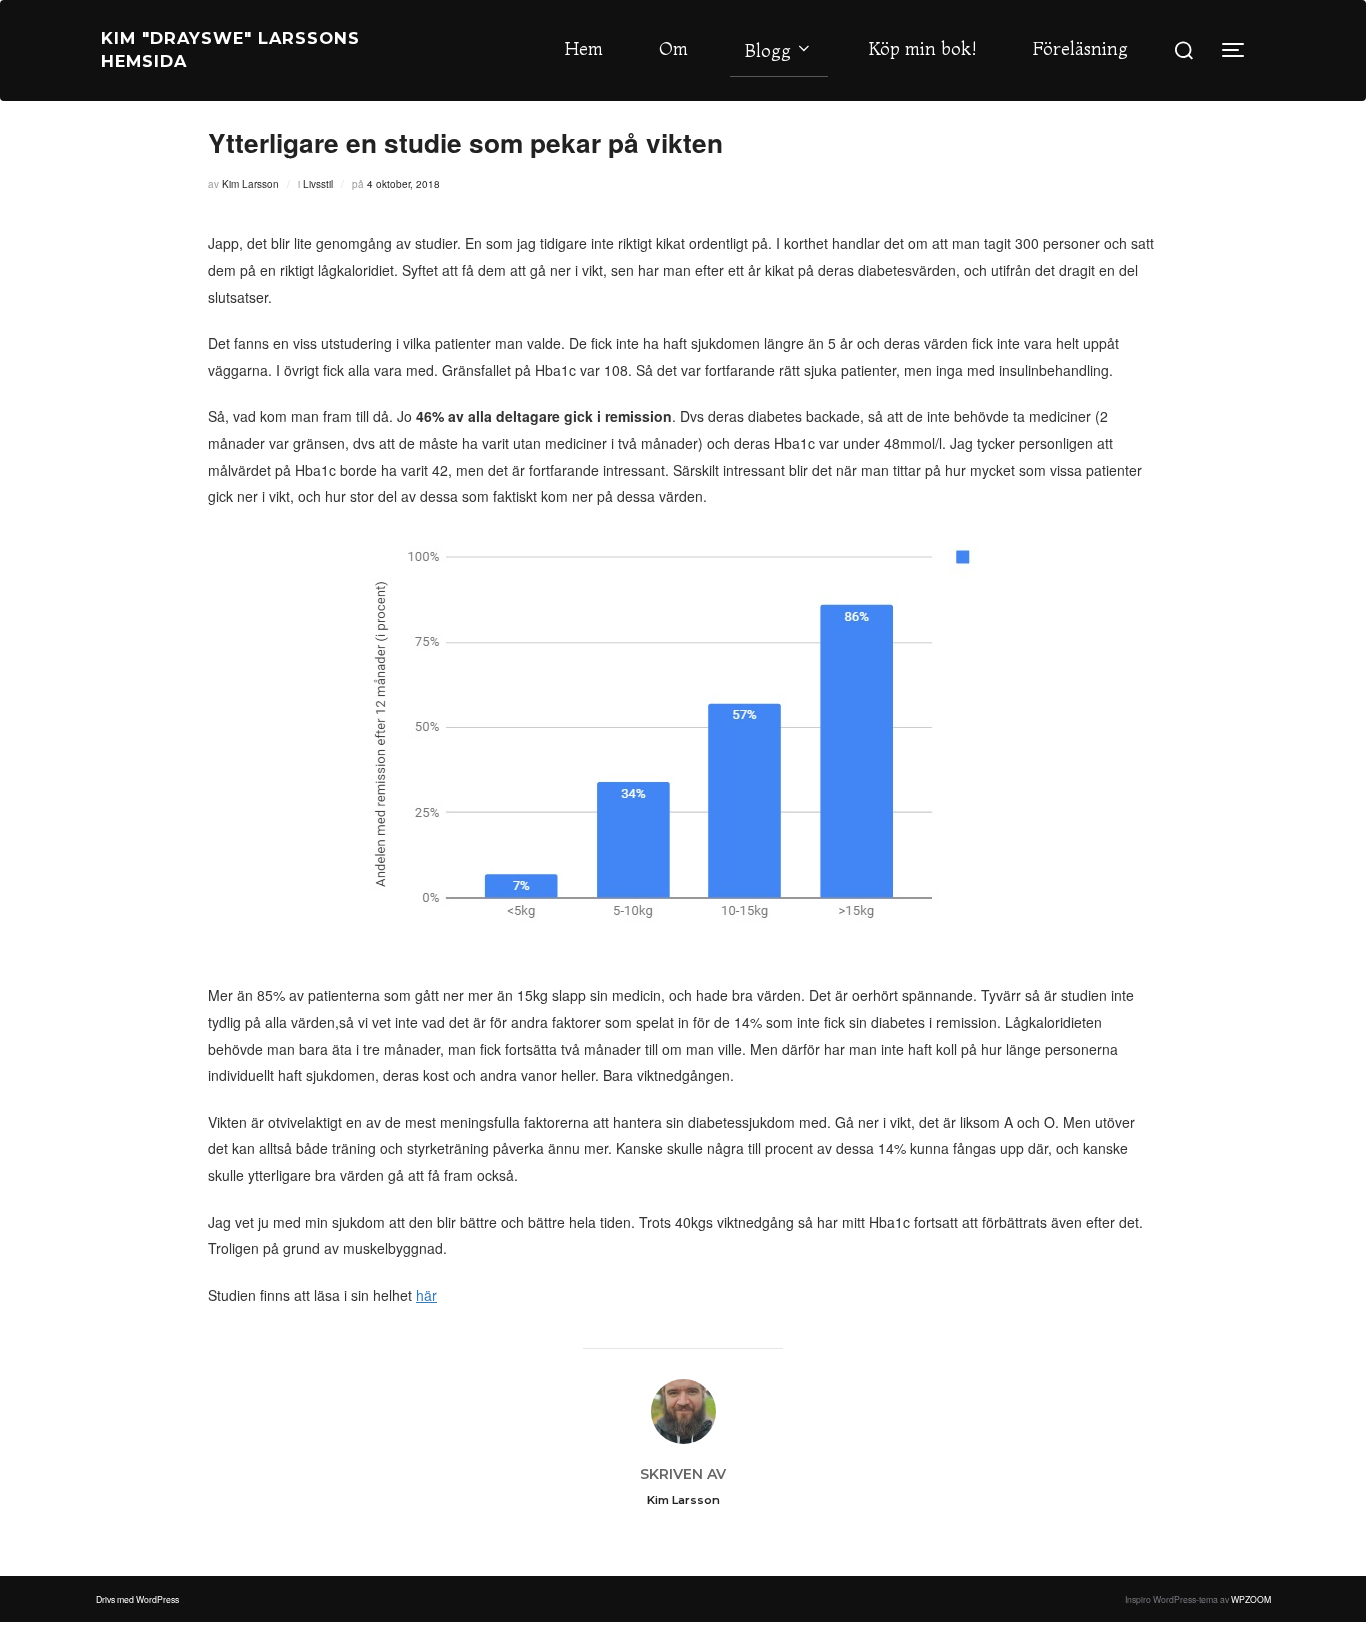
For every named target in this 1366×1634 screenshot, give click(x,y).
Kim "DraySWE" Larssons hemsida (230, 49)
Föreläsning (1080, 48)
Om (673, 48)
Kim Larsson (250, 184)
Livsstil (318, 184)
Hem (584, 48)
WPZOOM (1251, 1599)
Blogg (768, 50)
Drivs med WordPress (137, 1599)
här (426, 1295)
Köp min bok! (922, 48)
